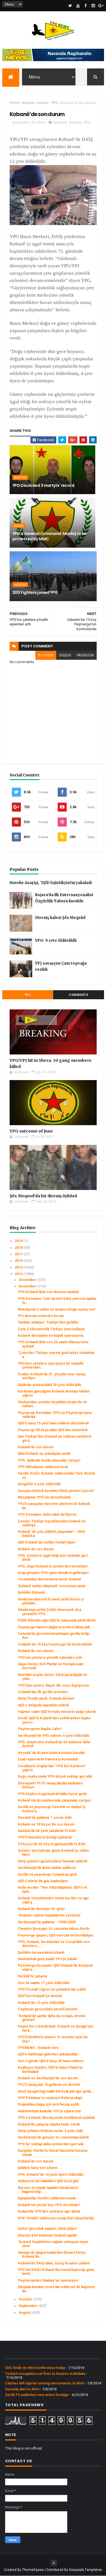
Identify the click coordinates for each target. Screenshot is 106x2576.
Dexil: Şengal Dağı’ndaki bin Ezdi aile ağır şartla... (56, 2091)
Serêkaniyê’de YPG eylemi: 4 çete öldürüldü (54, 1736)
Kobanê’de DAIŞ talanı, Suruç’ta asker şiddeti (54, 2263)
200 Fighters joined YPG (35, 592)
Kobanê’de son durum (36, 1447)
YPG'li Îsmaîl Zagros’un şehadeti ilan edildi (52, 1989)
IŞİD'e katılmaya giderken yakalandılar (48, 2054)
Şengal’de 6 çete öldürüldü (39, 1484)
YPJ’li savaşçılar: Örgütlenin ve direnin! (49, 2085)
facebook (85, 655)
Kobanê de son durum (36, 1549)
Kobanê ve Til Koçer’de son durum (46, 1824)
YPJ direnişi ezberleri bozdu (41, 1316)
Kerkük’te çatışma (32, 1976)
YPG (54, 103)
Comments (78, 995)
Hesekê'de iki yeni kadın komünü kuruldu (51, 1753)
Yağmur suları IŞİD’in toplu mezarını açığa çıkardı (57, 1712)
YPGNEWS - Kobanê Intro (38, 2048)
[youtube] (78, 6)
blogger (46, 655)
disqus (65, 655)
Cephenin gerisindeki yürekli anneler (48, 2009)
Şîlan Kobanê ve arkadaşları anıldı (44, 1454)
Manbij (19, 526)
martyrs (20, 478)
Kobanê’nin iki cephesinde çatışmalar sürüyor (55, 1800)
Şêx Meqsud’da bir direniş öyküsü (43, 1196)
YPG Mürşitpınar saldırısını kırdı (43, 1467)
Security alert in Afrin (22, 2389)
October (26, 2299)
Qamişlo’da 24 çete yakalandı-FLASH (47, 1831)
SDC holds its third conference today (35, 2368)
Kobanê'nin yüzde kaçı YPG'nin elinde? (49, 2205)
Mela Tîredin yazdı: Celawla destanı (46, 1698)
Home (15, 103)
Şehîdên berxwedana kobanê (41, 1953)
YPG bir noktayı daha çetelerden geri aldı (51, 2144)
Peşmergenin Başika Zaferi (40, 1729)
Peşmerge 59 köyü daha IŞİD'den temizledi (53, 1430)
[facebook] (86, 6)
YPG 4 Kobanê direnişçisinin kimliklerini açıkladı (56, 2118)
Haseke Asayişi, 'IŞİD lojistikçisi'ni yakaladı (51, 883)
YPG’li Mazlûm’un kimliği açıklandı (45, 1837)
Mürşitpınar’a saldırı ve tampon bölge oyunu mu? (57, 1309)
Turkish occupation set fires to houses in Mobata (45, 2374)
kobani (43, 103)
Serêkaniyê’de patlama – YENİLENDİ (47, 1922)
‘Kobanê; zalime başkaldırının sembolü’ (49, 1915)
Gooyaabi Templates (86, 2570)
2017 (19, 1254)
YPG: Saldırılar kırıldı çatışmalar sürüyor (49, 1460)
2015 (19, 1267)
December (28, 1280)
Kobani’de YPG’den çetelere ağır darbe (49, 2211)
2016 (19, 1261)
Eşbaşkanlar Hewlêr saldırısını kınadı (47, 2198)
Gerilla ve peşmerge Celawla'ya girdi (47, 1875)
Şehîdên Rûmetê (31, 1593)
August (25, 2313)
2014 (19, 1274)
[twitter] (70, 6)
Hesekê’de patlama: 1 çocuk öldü (45, 1818)
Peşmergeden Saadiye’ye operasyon (48, 2280)
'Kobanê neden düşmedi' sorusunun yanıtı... (53, 1586)
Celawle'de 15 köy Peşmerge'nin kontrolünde (55, 1644)
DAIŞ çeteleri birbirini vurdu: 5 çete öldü (50, 2131)
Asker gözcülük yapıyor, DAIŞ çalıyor (47, 2229)
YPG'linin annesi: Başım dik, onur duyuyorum (53, 1685)
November (28, 1286)
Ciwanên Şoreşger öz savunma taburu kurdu (54, 1929)
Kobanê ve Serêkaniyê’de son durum (48, 2078)
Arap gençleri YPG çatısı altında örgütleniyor (53, 1573)
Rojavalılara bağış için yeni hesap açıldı (48, 2104)
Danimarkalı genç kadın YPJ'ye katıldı (47, 1959)
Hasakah (20, 585)
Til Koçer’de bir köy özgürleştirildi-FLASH (52, 1844)
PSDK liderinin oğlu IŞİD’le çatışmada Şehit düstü (57, 1620)
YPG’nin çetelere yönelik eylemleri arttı (50, 1658)
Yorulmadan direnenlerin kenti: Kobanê (49, 1579)
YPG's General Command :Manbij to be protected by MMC (50, 536)
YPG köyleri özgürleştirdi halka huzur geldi (52, 1794)
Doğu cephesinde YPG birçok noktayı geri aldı (55, 1776)
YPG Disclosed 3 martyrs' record (43, 485)
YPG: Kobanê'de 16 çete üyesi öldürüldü (50, 2175)
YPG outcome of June (31, 1131)
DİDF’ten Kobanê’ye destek (40, 1996)
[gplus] (101, 6)
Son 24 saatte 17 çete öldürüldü (44, 1983)
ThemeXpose (33, 2570)
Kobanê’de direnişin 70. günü (41, 1909)
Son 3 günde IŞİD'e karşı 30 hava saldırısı (51, 2061)
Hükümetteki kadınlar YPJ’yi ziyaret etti (49, 2111)
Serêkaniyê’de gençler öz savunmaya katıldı (53, 2137)
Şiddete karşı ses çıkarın (38, 2168)
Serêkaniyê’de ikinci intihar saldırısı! (47, 1868)
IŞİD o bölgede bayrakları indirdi (43, 1705)
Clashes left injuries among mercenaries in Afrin (45, 2383)
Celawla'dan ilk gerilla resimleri (43, 1692)
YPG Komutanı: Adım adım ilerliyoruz (47, 1514)
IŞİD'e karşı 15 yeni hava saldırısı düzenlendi (53, 1423)
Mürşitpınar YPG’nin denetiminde (44, 1497)
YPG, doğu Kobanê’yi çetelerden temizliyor (53, 1566)
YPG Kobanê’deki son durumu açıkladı (48, 1292)
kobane (28, 103)
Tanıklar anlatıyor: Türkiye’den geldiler (48, 1322)
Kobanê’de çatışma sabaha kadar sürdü (49, 2124)
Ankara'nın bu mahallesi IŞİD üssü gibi (48, 2181)
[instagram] (93, 6)
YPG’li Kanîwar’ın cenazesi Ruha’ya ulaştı (50, 2098)
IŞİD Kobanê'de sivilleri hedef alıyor (47, 1542)
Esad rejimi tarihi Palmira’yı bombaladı (48, 1759)
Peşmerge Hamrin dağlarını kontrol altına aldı (54, 1627)
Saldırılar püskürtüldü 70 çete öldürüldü (49, 1385)
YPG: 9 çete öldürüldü (56, 941)
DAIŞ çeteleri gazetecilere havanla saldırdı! (53, 1861)
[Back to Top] (54, 2563)
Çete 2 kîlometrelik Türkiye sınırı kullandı (51, 1329)
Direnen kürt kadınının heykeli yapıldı (47, 2235)
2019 (19, 1241)
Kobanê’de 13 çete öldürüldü (41, 2003)
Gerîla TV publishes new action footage (37, 2395)
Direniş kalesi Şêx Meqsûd (60, 918)
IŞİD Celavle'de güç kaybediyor (43, 1881)
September (28, 2306)
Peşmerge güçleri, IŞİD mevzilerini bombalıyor (56, 1935)
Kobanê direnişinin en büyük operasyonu (51, 1336)
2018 (19, 1248)
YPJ (28, 995)
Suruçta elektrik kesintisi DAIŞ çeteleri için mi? (56, 1491)
